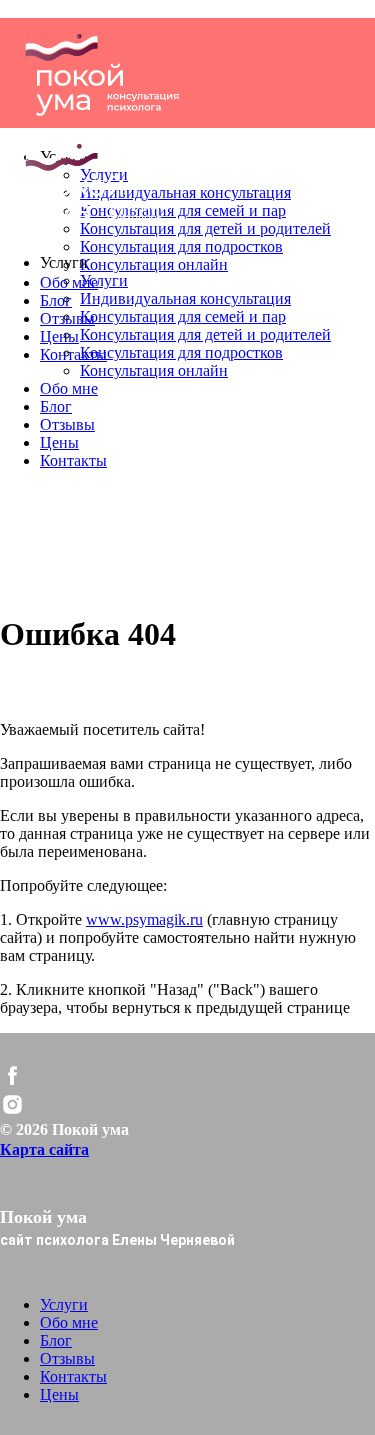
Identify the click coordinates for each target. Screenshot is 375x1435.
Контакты (73, 354)
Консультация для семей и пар (183, 316)
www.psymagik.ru (144, 919)
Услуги (104, 280)
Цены (59, 336)
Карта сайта (44, 1149)
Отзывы (67, 424)
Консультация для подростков (181, 246)
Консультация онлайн (154, 264)
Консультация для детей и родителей (205, 334)
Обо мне (69, 388)
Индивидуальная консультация (185, 298)
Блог (56, 300)
